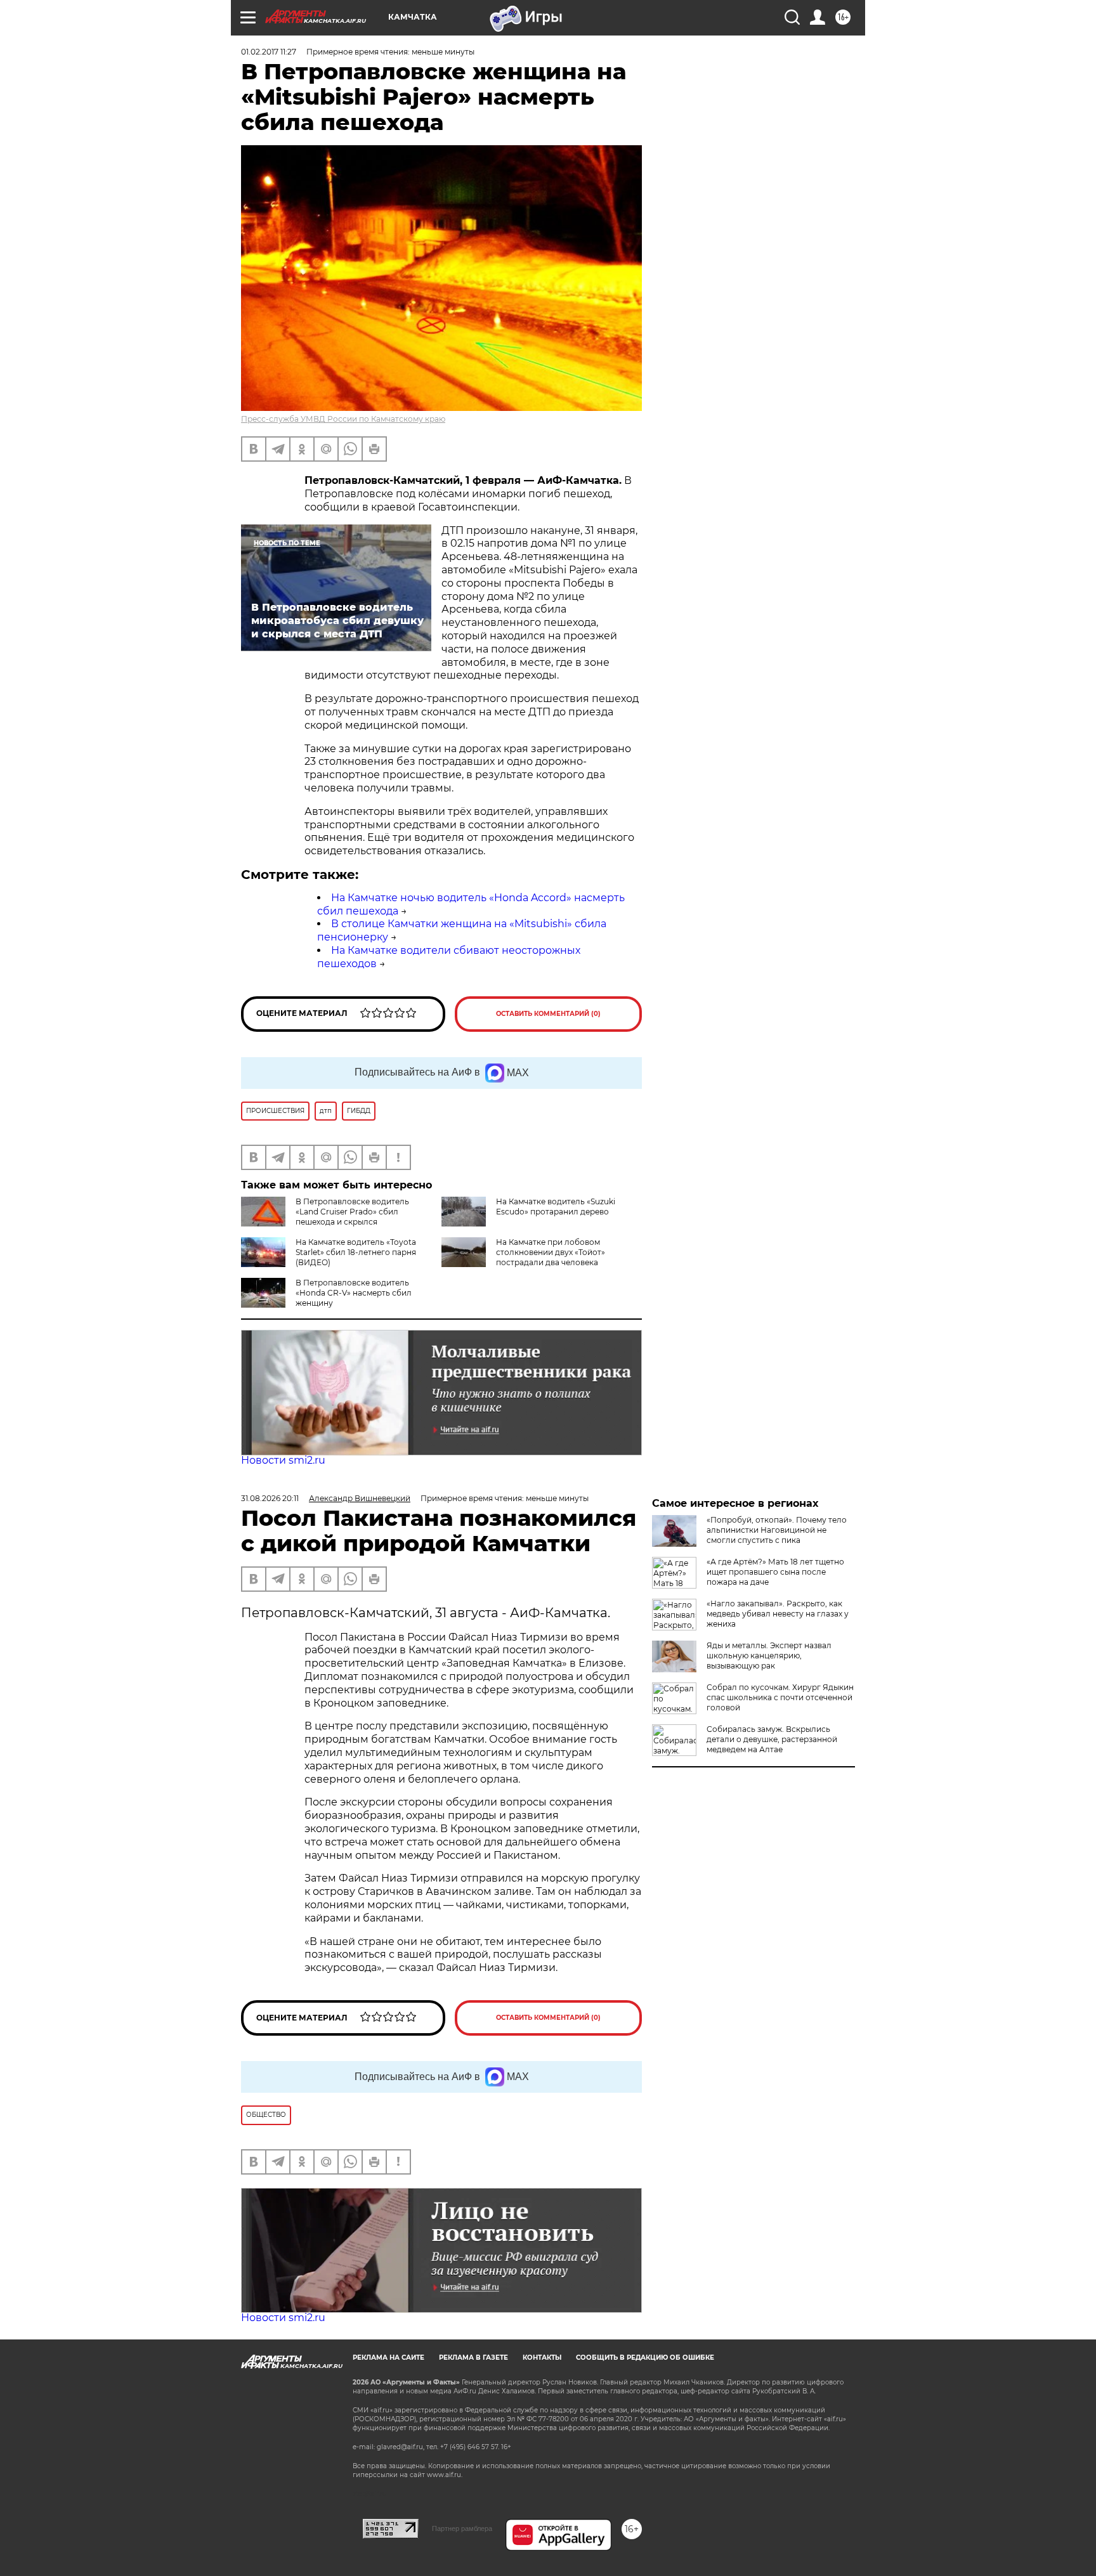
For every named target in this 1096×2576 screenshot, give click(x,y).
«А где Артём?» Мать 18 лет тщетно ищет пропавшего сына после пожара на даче (775, 1572)
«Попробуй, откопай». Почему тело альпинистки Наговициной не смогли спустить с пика (777, 1530)
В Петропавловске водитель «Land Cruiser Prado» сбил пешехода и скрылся (352, 1212)
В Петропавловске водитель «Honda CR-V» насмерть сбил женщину (354, 1293)
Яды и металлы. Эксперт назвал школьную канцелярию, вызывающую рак (769, 1656)
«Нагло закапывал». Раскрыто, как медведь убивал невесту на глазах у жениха (778, 1614)
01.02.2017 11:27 (269, 52)
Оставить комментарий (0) (548, 1014)
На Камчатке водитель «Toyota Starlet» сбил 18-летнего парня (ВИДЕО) (356, 1252)
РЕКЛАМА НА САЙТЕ (388, 2358)
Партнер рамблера (462, 2528)
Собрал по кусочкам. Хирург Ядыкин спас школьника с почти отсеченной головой (780, 1697)
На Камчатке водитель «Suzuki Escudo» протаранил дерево (556, 1207)
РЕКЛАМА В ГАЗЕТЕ (473, 2358)
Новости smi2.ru (283, 1460)
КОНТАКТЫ (542, 2358)
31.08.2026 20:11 (270, 1498)
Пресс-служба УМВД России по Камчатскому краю (343, 419)
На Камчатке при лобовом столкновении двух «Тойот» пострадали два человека (551, 1252)
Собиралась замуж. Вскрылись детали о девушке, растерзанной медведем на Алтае (772, 1739)
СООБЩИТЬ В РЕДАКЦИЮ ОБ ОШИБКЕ (645, 2358)
